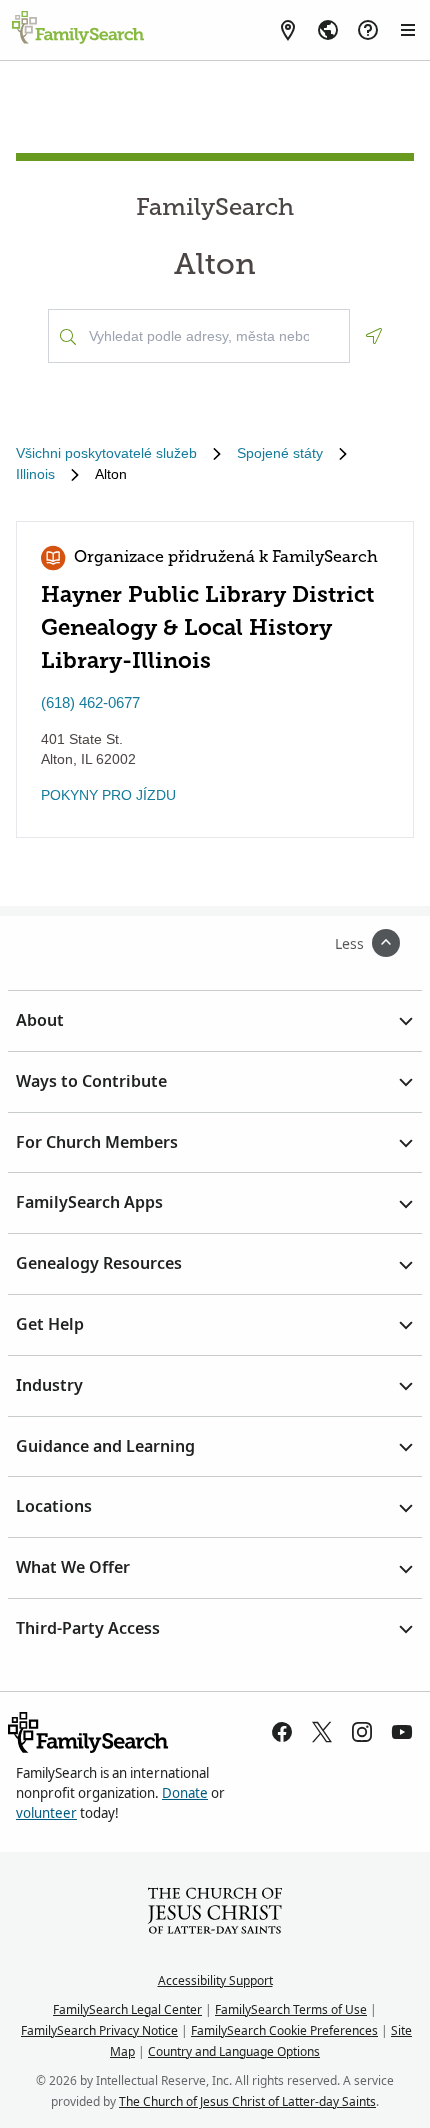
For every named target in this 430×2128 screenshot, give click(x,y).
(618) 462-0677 (90, 702)
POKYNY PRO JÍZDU (108, 795)
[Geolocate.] (374, 336)
